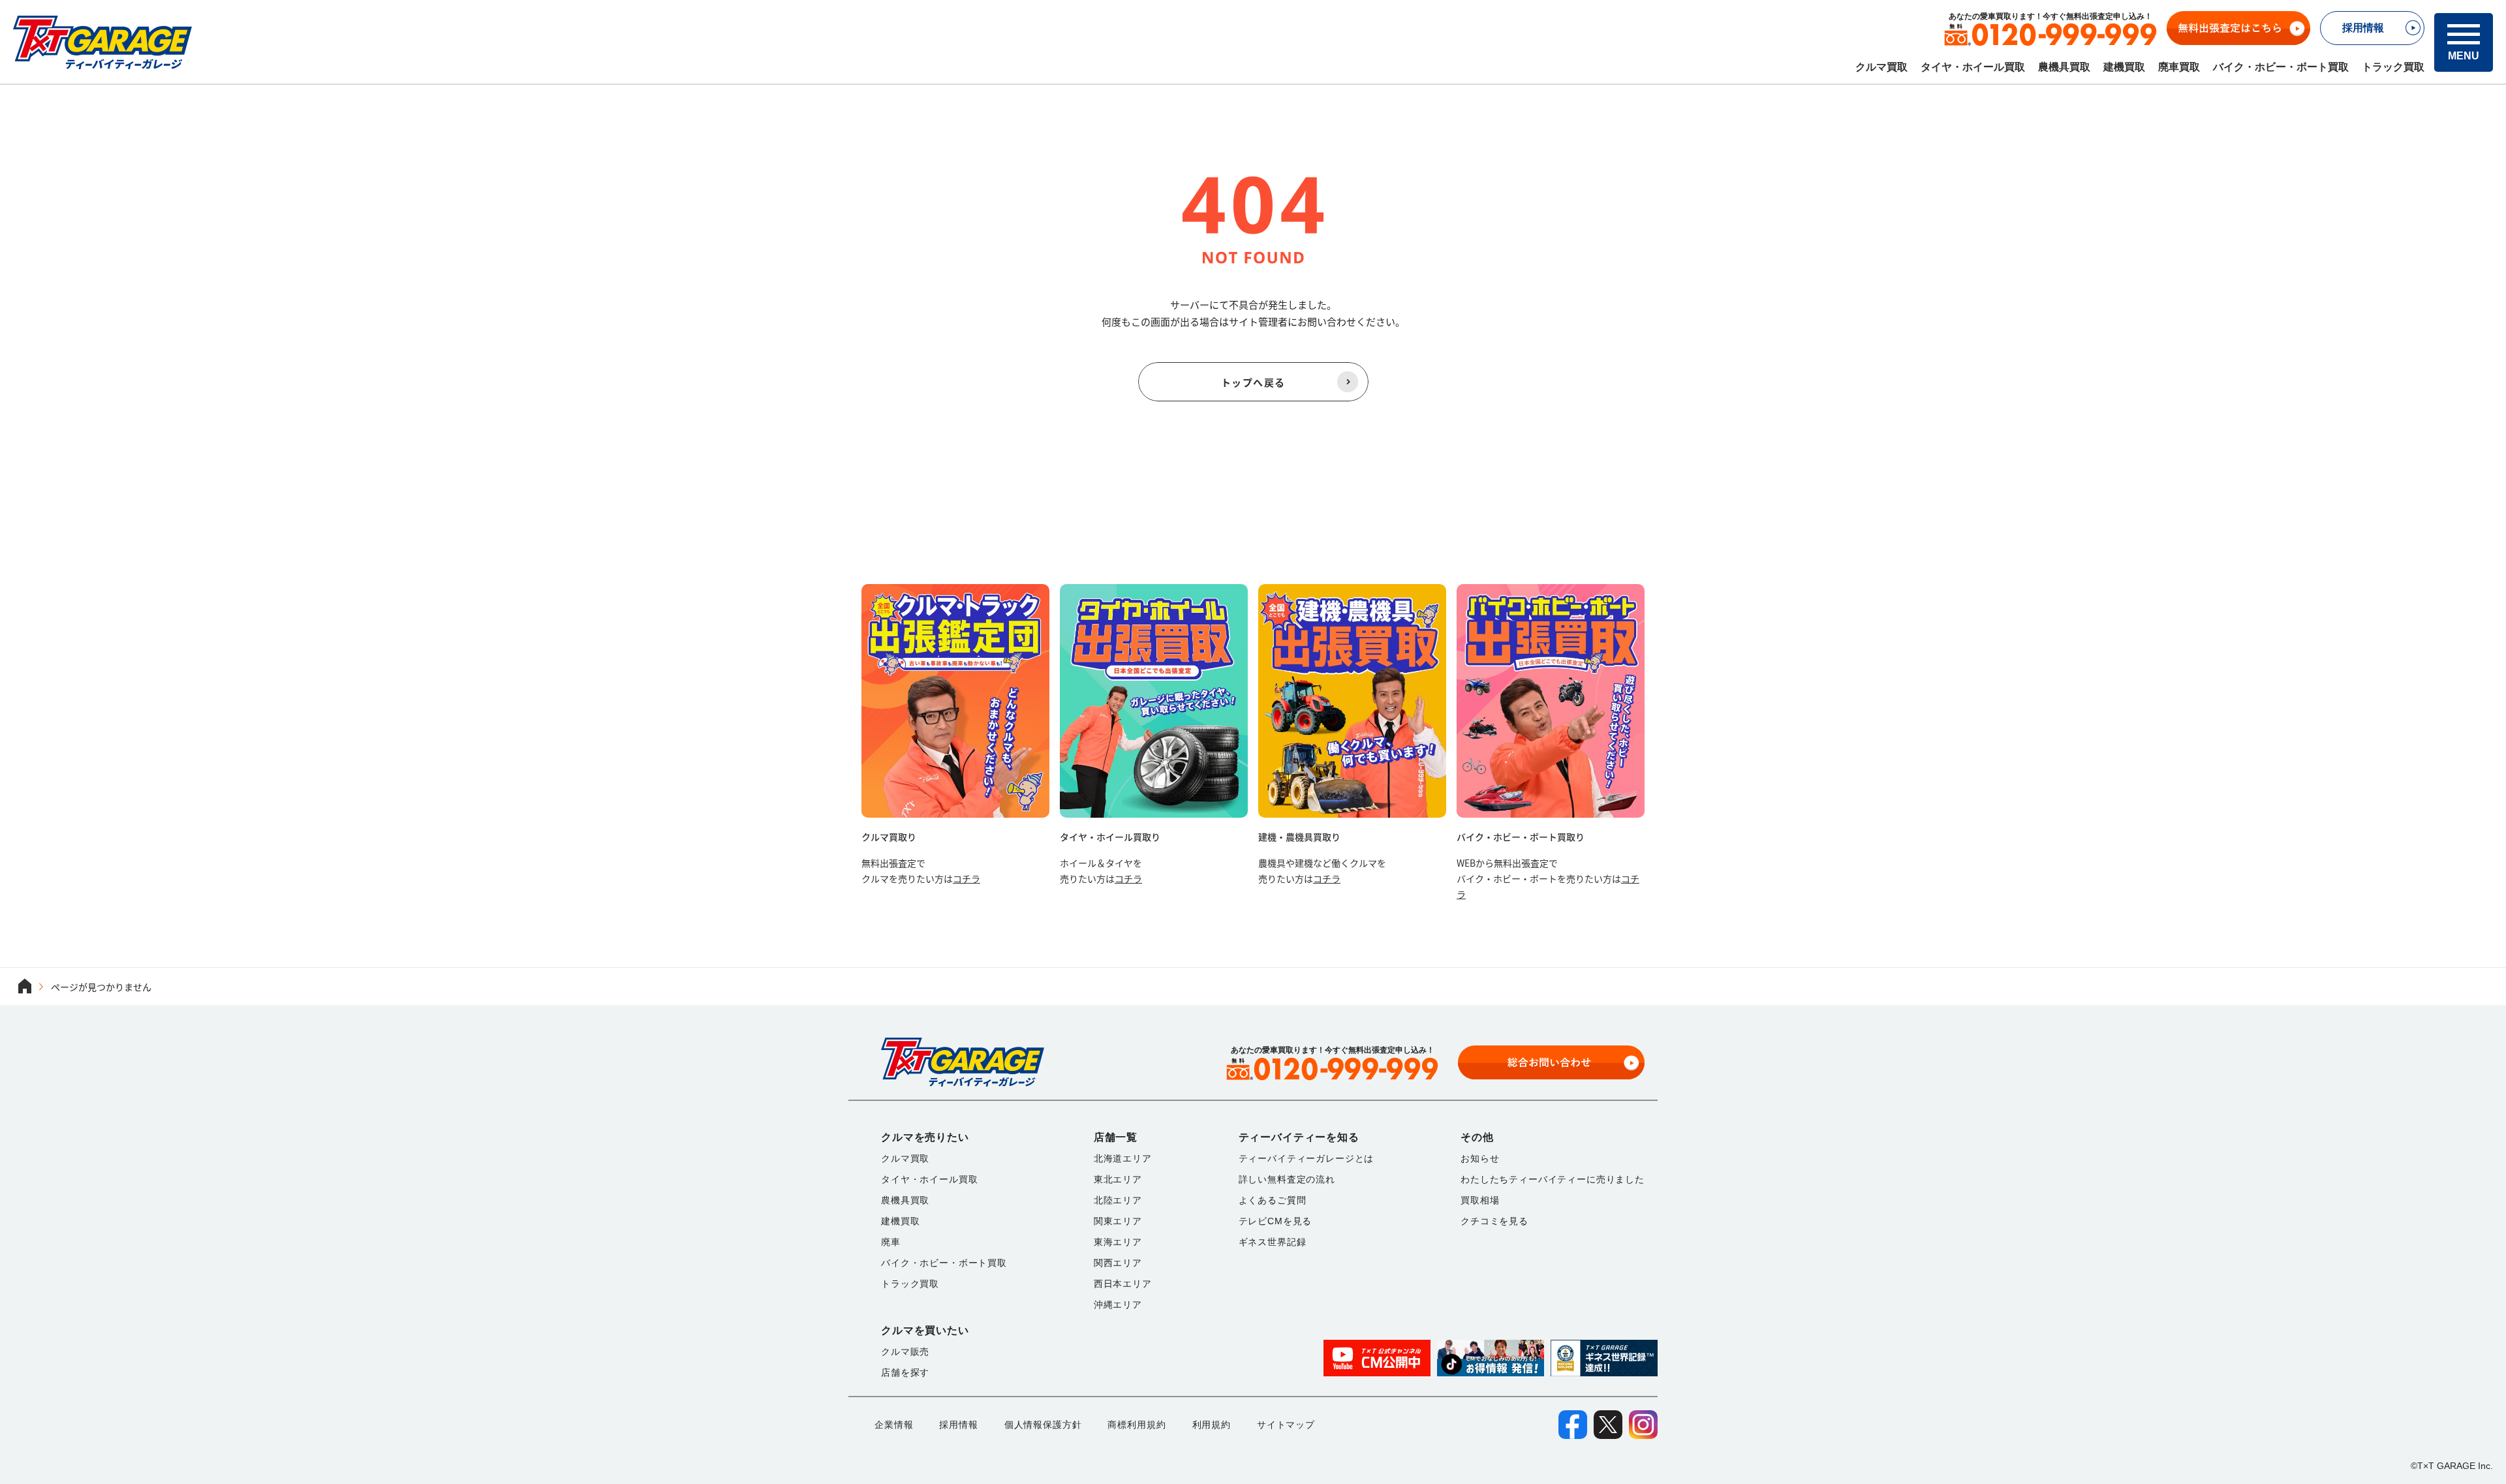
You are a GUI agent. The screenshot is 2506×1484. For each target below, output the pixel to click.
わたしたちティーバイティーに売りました (1553, 1179)
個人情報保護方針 (1043, 1425)
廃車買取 (2179, 67)
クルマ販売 (905, 1352)
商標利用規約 (1137, 1425)
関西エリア (1118, 1263)
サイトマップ (1286, 1425)
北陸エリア (1118, 1200)
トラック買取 (2393, 67)
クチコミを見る (1494, 1221)
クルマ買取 (1881, 67)
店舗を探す (905, 1372)
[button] (2464, 42)
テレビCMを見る (1276, 1221)
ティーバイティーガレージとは (1307, 1158)
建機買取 (2124, 67)
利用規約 (1212, 1425)
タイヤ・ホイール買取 (1973, 67)
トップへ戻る (1253, 382)
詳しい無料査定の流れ (1287, 1179)
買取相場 (1480, 1200)
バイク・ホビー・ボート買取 (2281, 67)
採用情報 (958, 1425)
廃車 (891, 1242)
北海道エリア (1123, 1158)
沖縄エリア (1118, 1305)
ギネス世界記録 (1273, 1242)
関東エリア (1118, 1221)
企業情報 (894, 1425)
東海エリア (1118, 1242)
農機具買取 (2064, 67)
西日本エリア (1123, 1284)
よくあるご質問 (1273, 1200)
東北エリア (1118, 1179)
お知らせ (1480, 1158)
